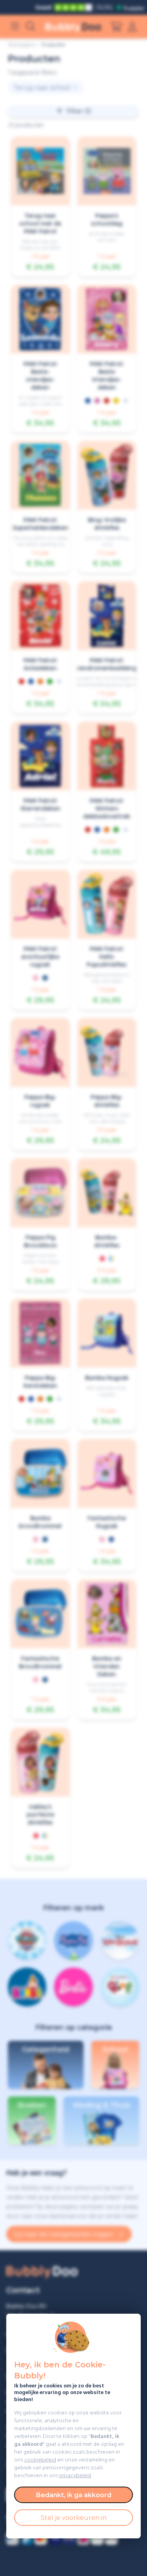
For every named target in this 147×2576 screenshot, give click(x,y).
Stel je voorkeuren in (74, 2518)
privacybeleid (75, 2476)
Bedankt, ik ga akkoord (74, 2495)
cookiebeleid (40, 2460)
